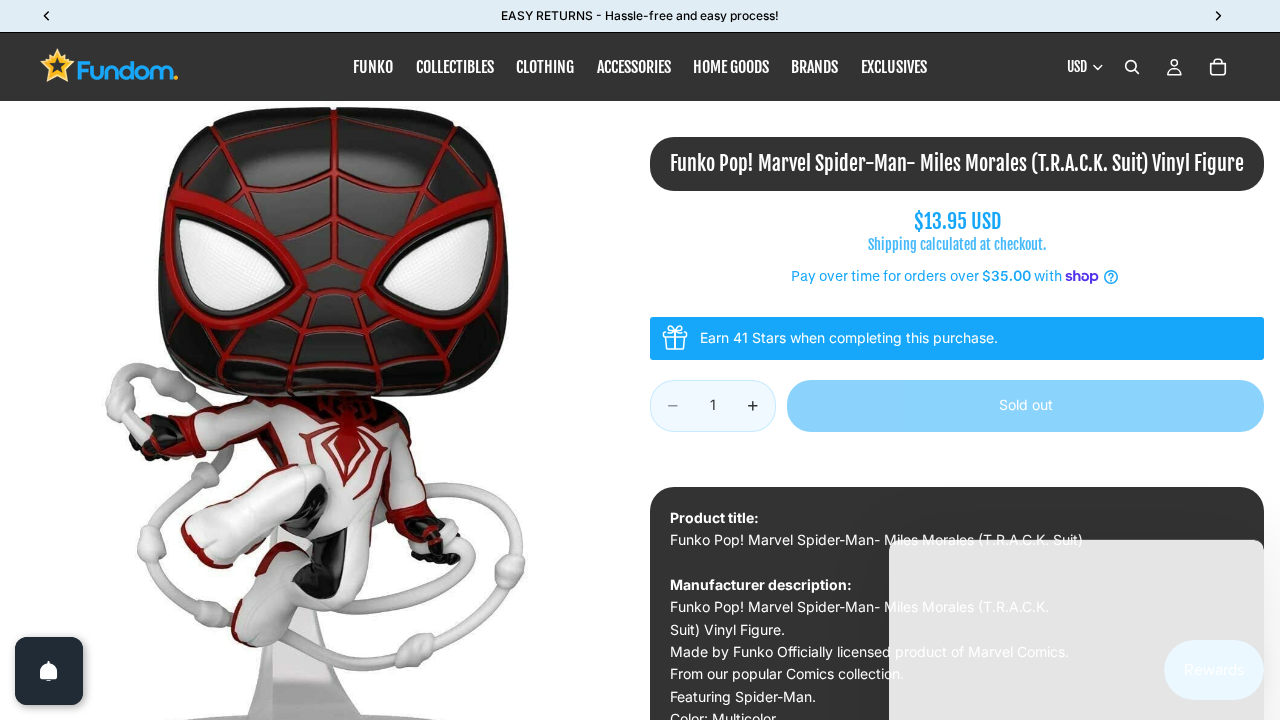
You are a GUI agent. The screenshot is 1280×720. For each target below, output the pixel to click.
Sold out (1026, 404)
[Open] (49, 671)
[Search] (1132, 67)
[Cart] (1218, 67)
